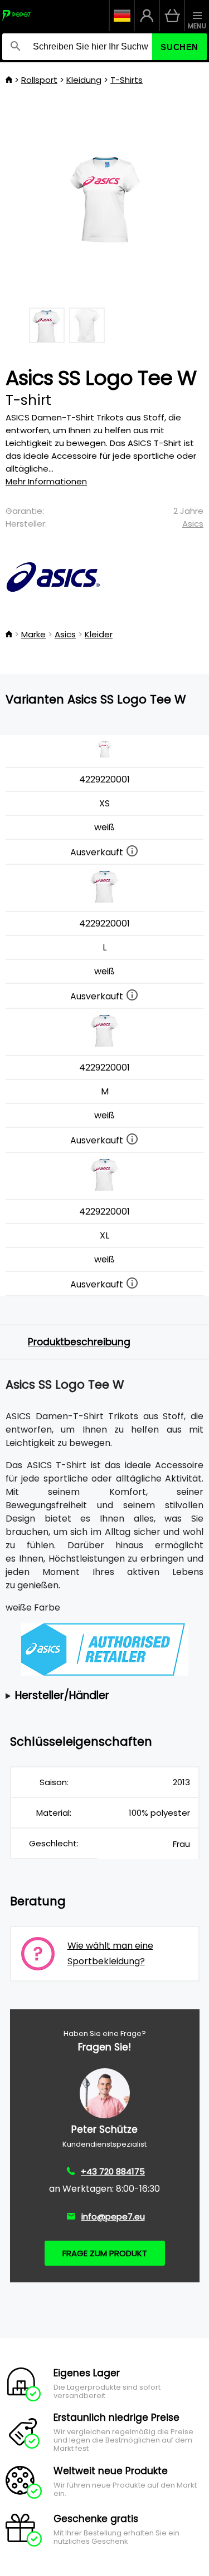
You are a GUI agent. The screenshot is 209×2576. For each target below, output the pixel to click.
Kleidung (84, 80)
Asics (193, 524)
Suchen (179, 47)
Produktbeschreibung (79, 1342)
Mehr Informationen (46, 481)
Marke (33, 634)
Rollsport (39, 80)
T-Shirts (127, 80)
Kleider (99, 634)
